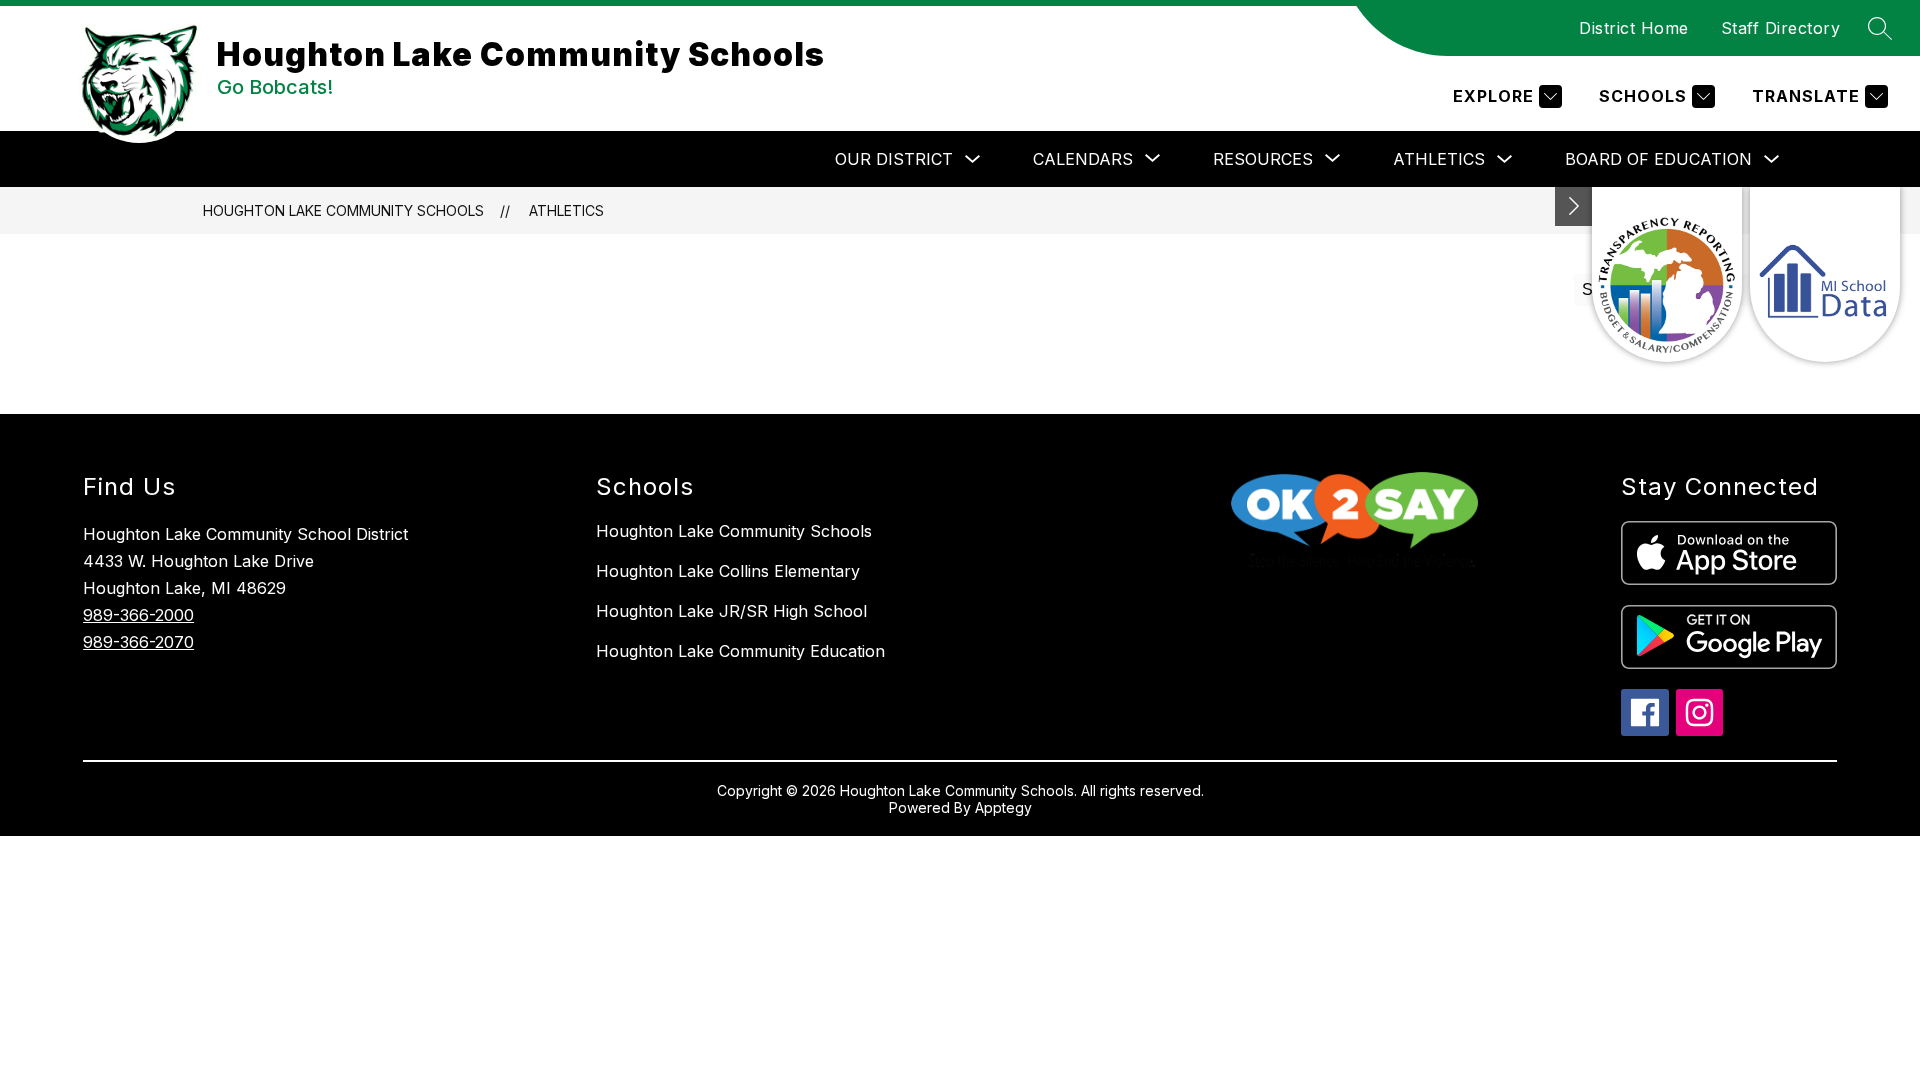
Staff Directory (1781, 28)
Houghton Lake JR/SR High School (731, 611)
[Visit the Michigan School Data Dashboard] (1825, 274)
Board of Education (1658, 159)
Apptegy (1003, 807)
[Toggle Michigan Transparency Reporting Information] (1574, 206)
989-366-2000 (138, 615)
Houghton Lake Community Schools (343, 210)
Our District (894, 159)
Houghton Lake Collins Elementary (728, 571)
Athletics (1439, 159)
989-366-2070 (138, 642)
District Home (1634, 28)
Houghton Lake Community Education (740, 651)
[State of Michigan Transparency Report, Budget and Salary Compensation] (1667, 274)
